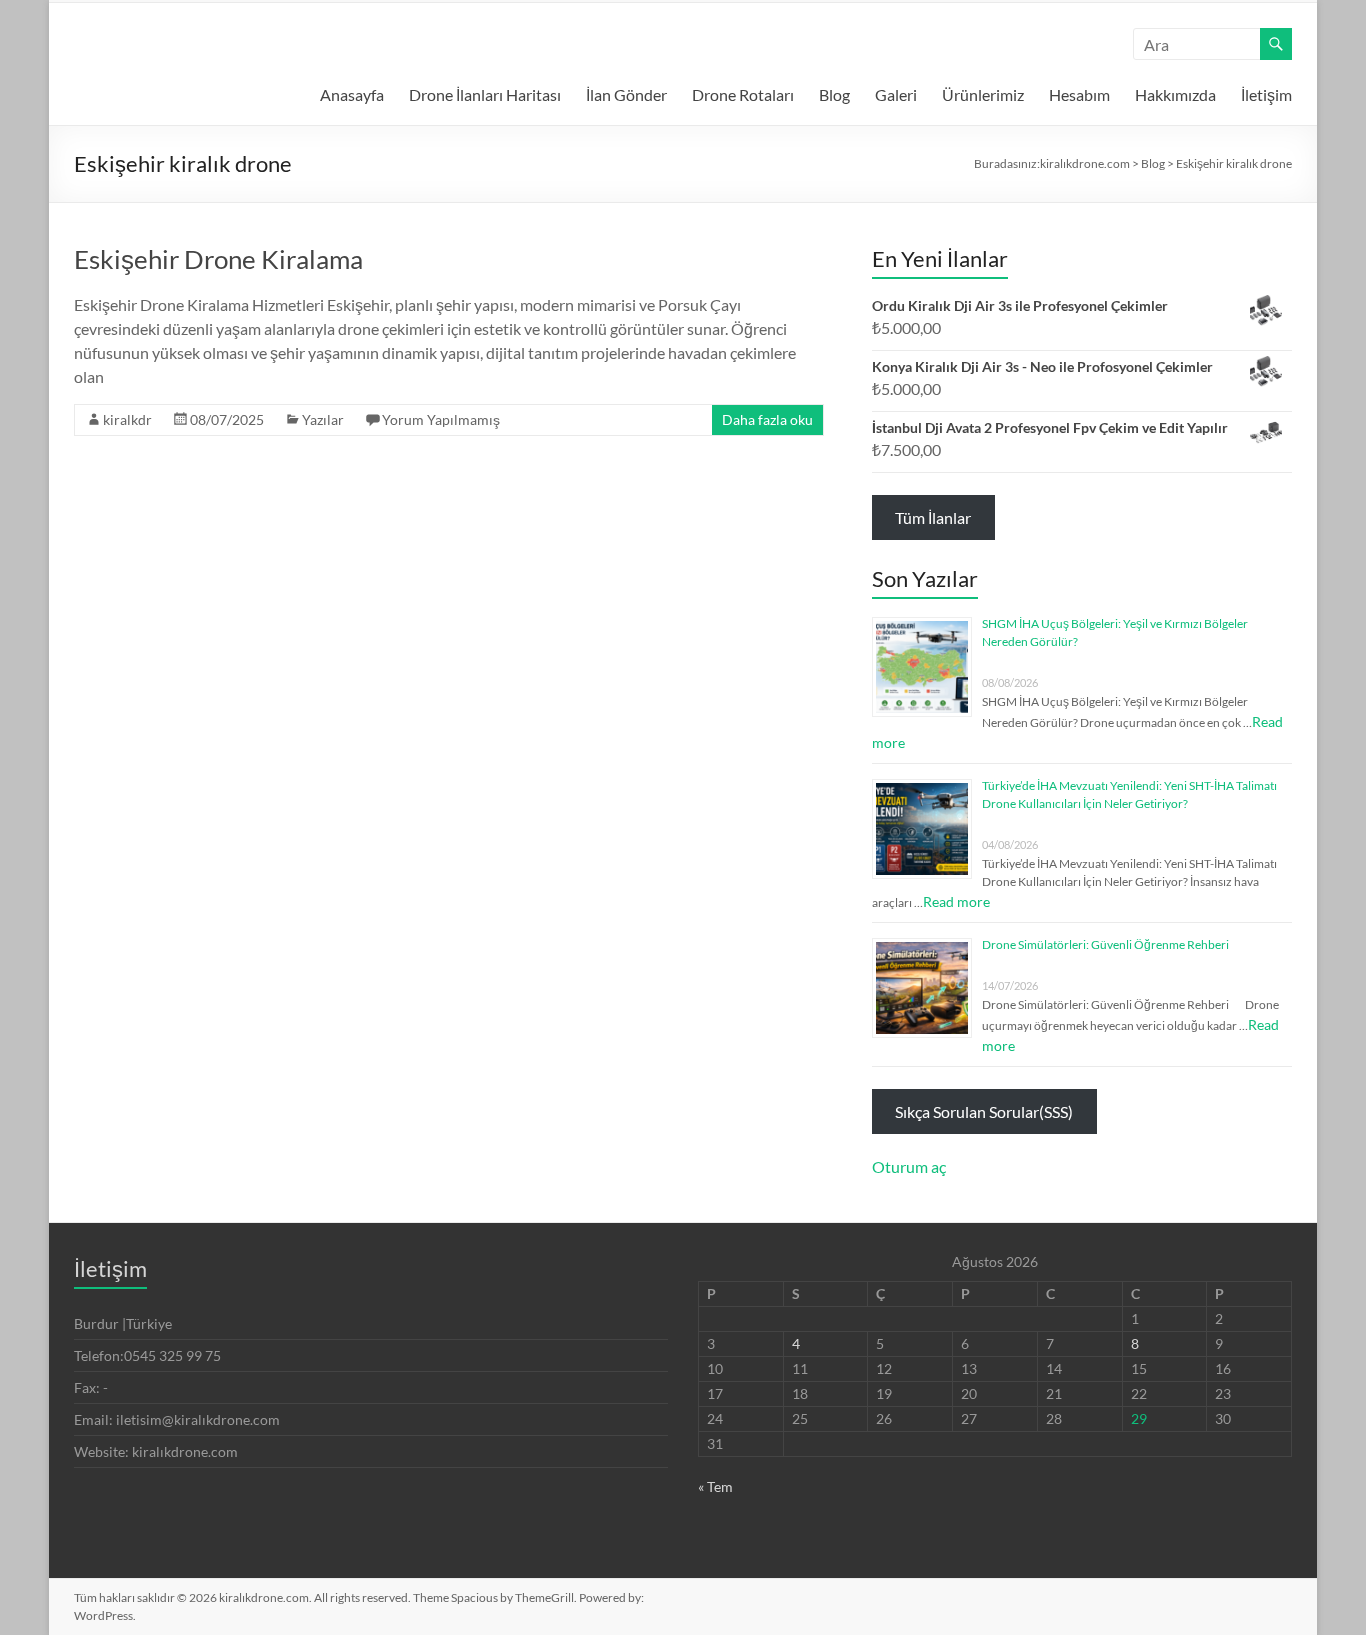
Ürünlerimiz (983, 94)
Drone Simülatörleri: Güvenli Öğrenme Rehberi (1105, 944)
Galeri (896, 94)
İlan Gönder (626, 94)
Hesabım (1079, 94)
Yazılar (323, 419)
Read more (956, 901)
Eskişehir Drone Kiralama (218, 259)
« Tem (715, 1486)
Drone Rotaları (743, 94)
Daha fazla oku (767, 419)
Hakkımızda (1175, 94)
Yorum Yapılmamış (441, 419)
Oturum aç (909, 1166)
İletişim (1266, 94)
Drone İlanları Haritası (485, 94)
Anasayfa (352, 94)
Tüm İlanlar (933, 517)
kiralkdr (127, 419)
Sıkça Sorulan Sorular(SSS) (984, 1111)
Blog (834, 94)
